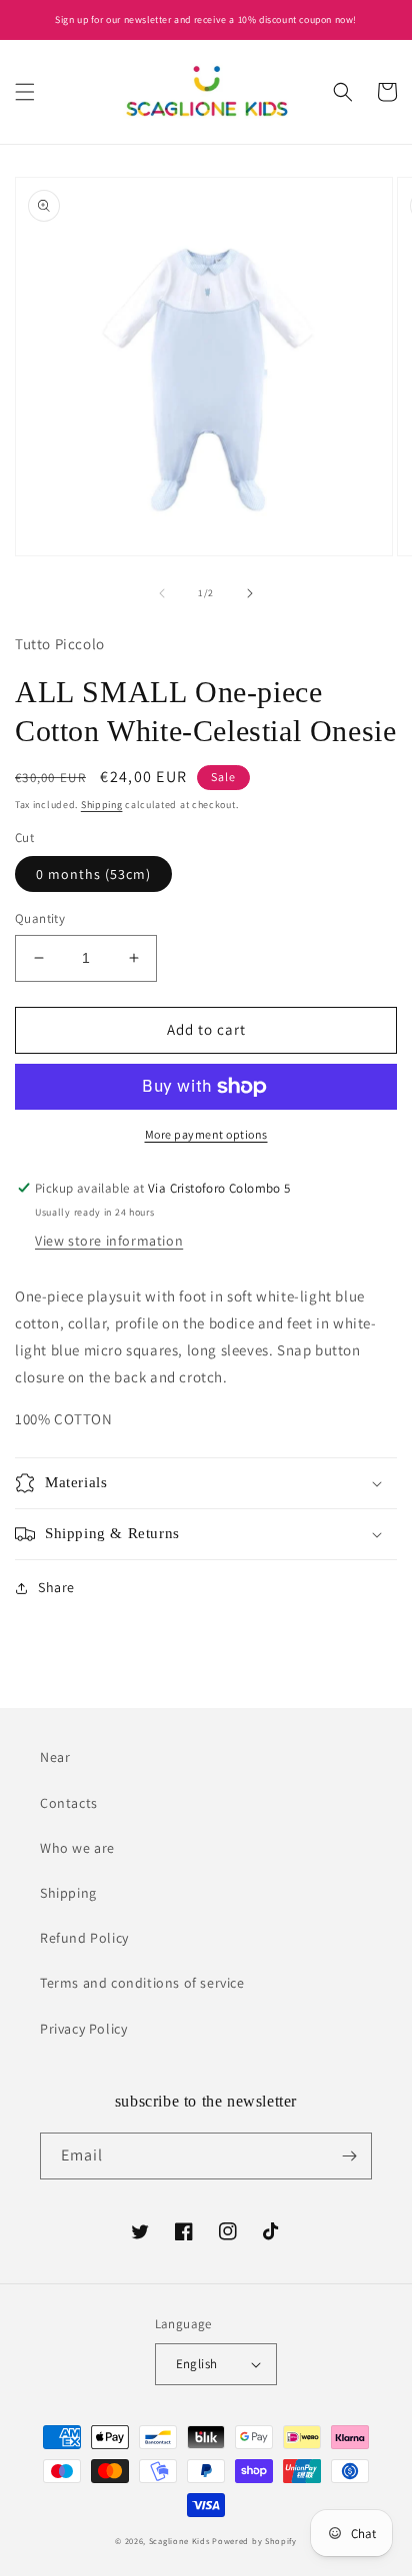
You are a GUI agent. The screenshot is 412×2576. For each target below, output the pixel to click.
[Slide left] (162, 593)
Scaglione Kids (179, 2541)
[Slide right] (250, 593)
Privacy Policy (83, 2029)
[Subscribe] (349, 2156)
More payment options (206, 1134)
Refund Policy (84, 1938)
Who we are (77, 1848)
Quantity (40, 918)
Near (55, 1757)
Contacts (69, 1803)
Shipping (102, 805)
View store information (109, 1241)
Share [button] (56, 1587)
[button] (25, 92)
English (197, 2364)
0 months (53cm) (93, 874)
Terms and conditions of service (142, 1983)
